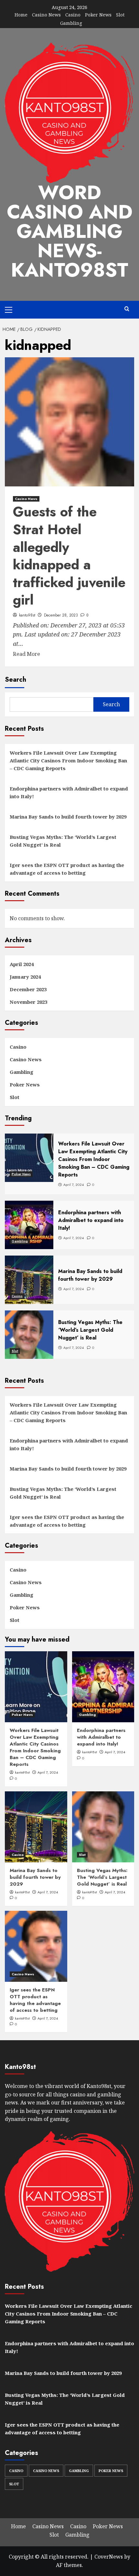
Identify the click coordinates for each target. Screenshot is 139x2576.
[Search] (127, 309)
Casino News (46, 15)
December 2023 (28, 989)
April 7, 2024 (48, 1772)
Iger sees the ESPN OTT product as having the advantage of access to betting (67, 869)
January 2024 (25, 977)
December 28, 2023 (61, 615)
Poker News (98, 15)
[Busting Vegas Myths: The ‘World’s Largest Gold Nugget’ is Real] (103, 1827)
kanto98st (27, 615)
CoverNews (109, 2557)
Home (21, 15)
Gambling (71, 23)
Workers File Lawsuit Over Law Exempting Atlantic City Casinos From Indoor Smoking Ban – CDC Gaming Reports (68, 760)
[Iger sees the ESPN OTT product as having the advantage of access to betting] (36, 1946)
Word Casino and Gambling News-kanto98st (70, 231)
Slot (120, 15)
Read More (27, 654)
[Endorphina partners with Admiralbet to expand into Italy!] (103, 1687)
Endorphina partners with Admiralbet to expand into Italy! (69, 792)
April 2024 (22, 964)
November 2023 (28, 1002)
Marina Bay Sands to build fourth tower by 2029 (68, 817)
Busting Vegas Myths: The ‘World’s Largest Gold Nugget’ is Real (63, 841)
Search (16, 680)
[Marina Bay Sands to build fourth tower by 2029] (36, 1827)
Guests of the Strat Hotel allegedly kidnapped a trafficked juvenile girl (69, 556)
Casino (73, 15)
